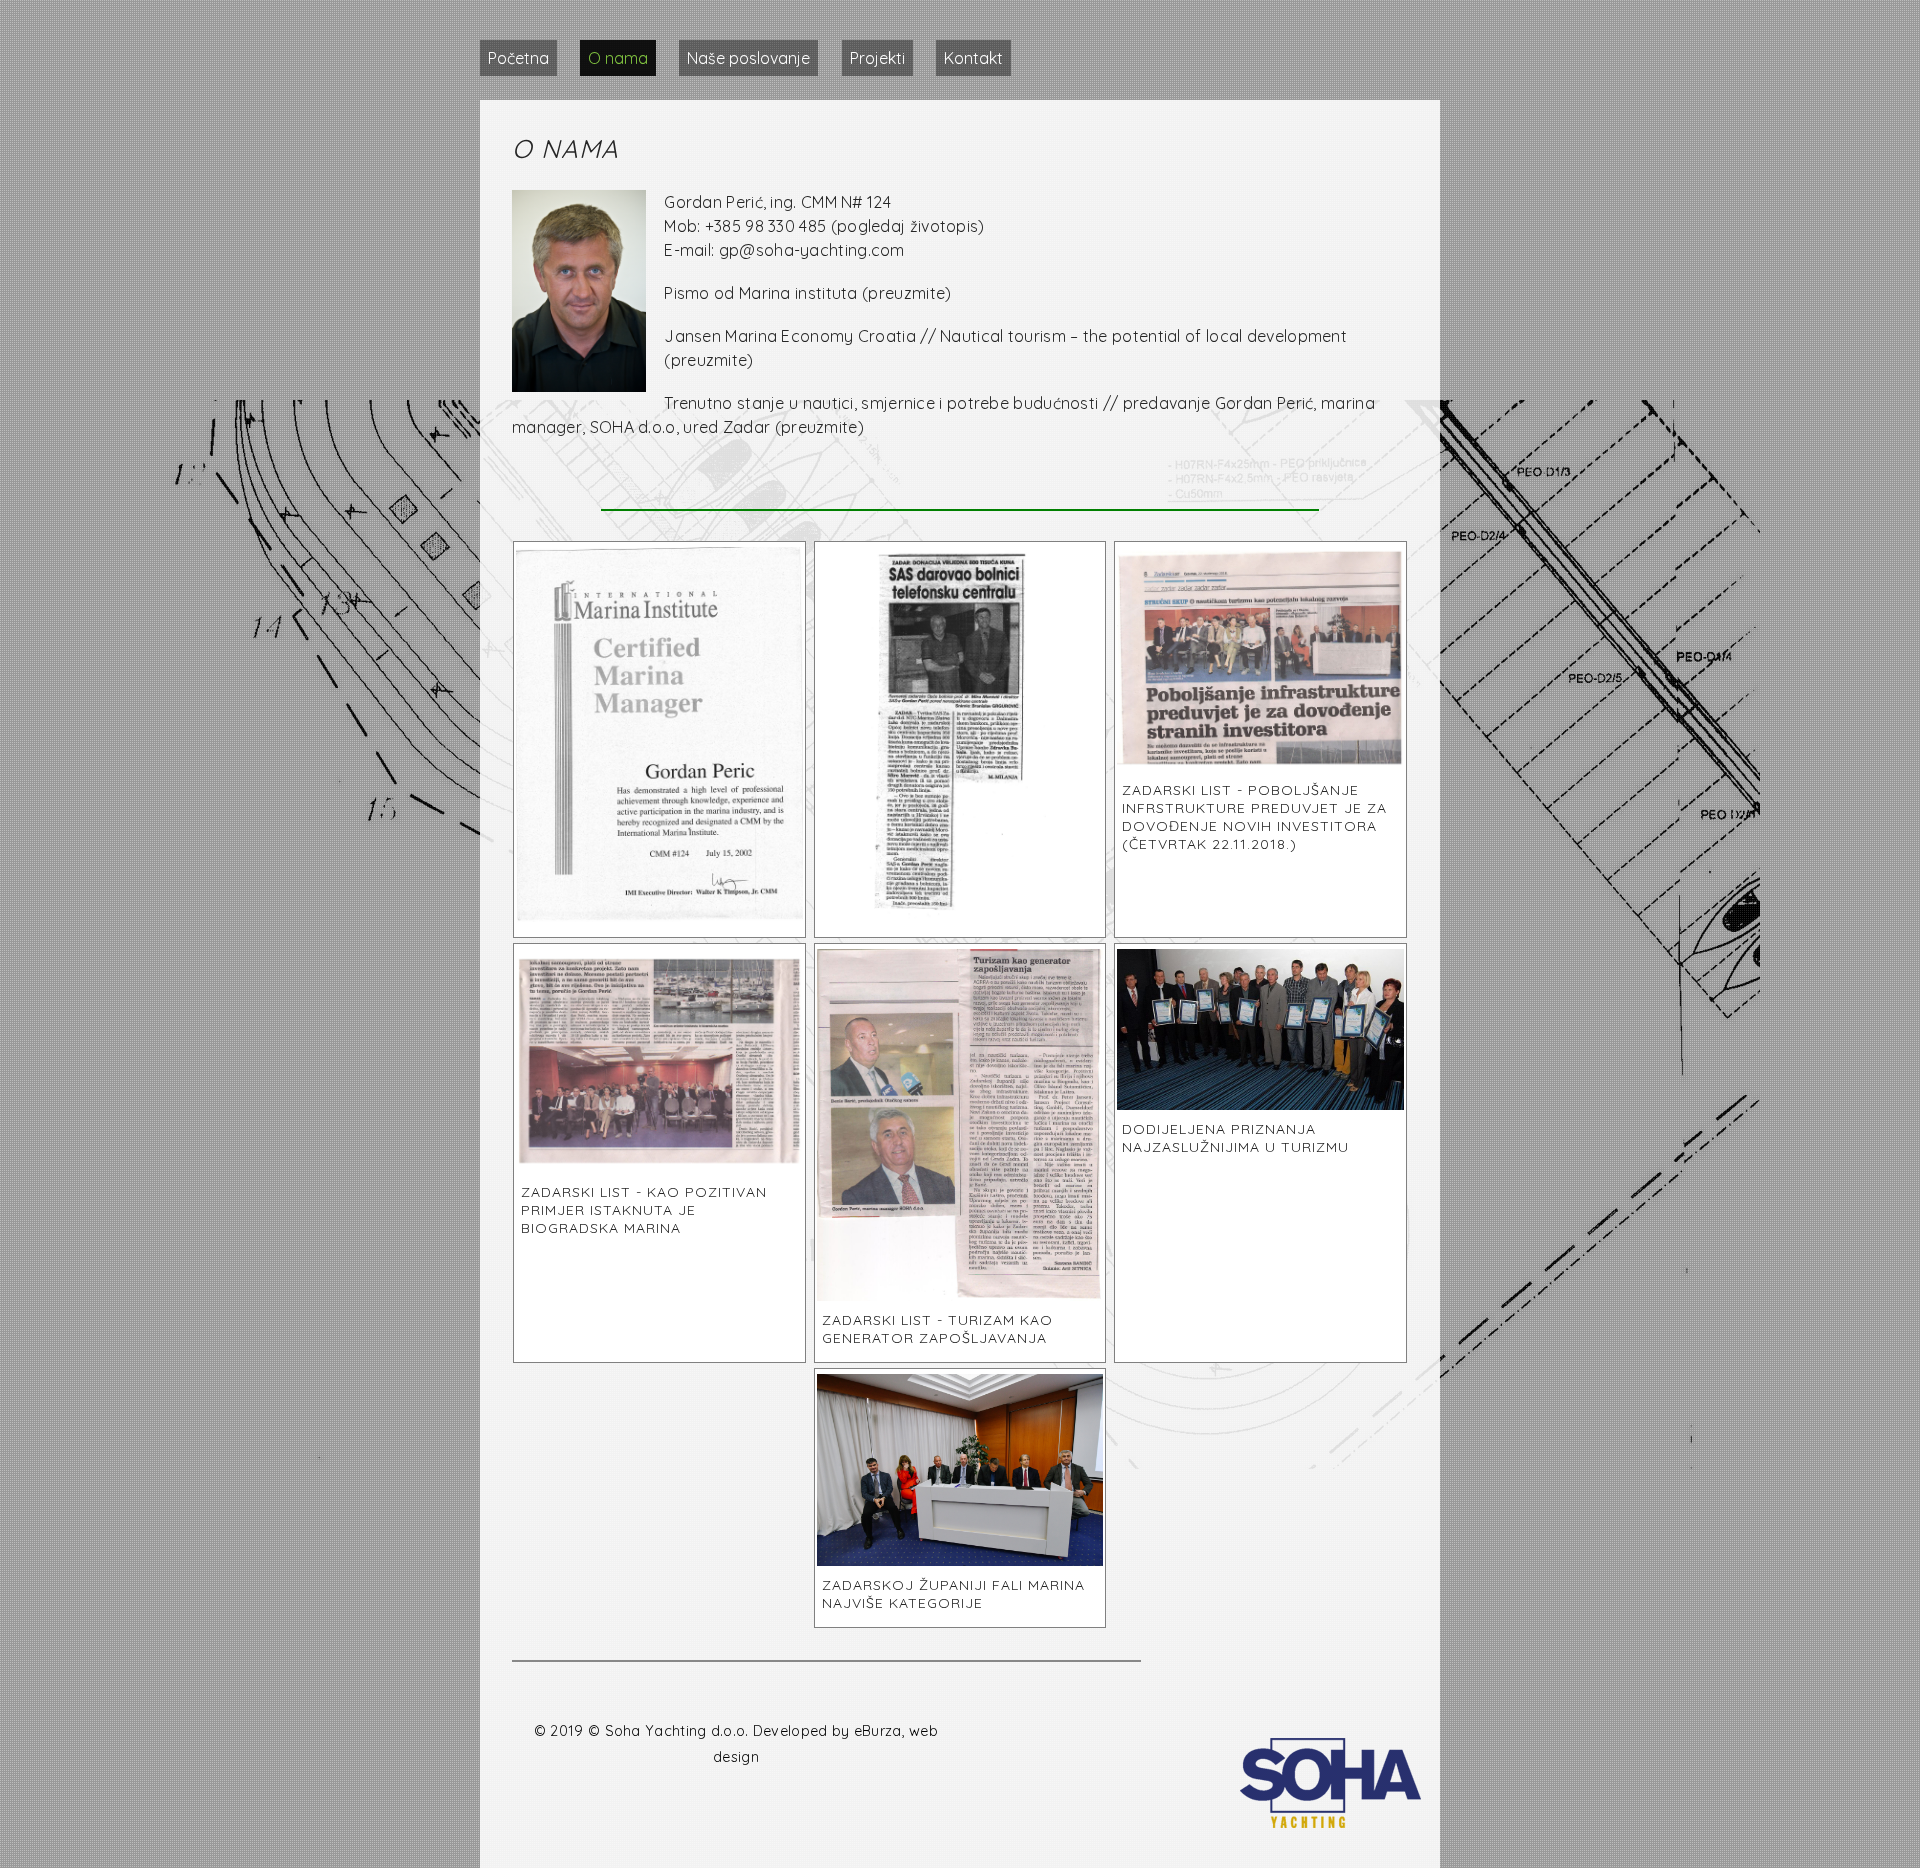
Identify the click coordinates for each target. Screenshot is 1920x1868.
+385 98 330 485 (766, 226)
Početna (518, 58)
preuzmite (906, 293)
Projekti (877, 58)
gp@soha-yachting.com (812, 250)
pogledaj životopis (907, 226)
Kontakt (973, 58)
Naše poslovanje (748, 58)
